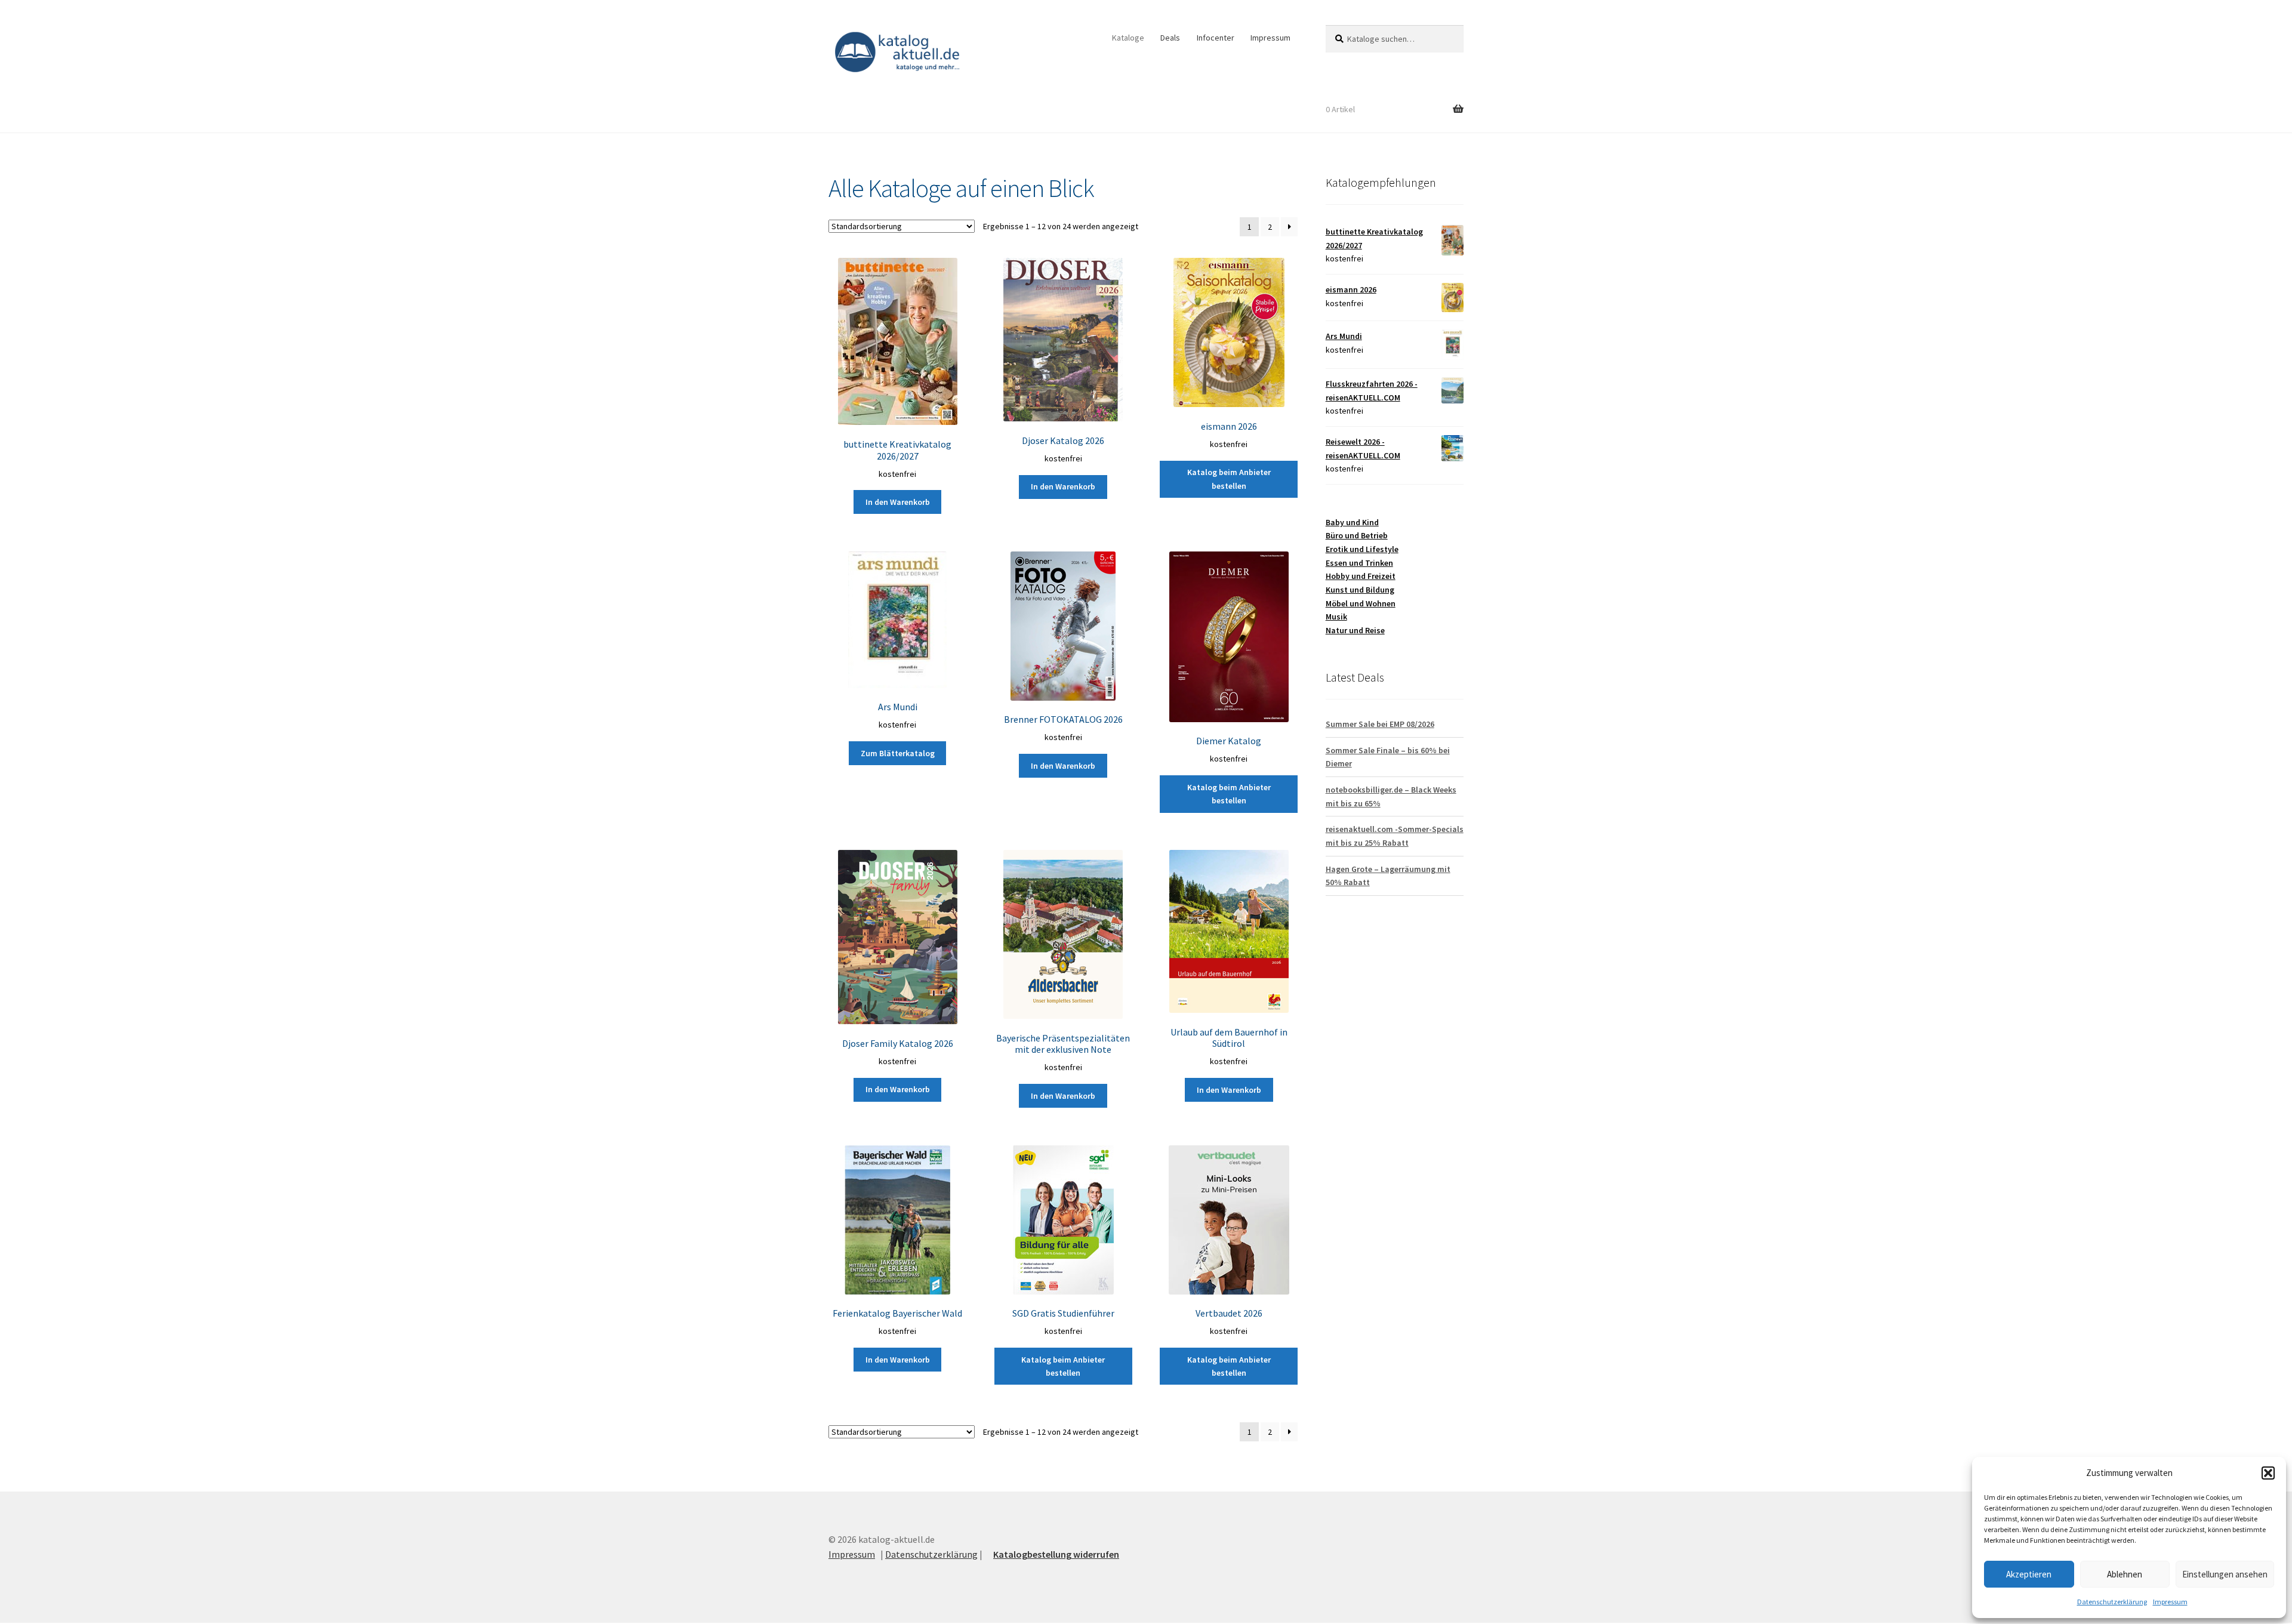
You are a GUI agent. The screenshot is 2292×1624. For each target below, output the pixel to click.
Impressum (2170, 1602)
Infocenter (1216, 38)
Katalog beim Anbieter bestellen (1229, 479)
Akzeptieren (2029, 1574)
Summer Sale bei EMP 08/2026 (1380, 724)
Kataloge (1128, 38)
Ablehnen (2125, 1574)
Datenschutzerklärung (2112, 1602)
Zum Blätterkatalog (898, 753)
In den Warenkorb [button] (898, 502)
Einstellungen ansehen (2225, 1574)
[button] (2268, 1473)
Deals (1170, 38)
